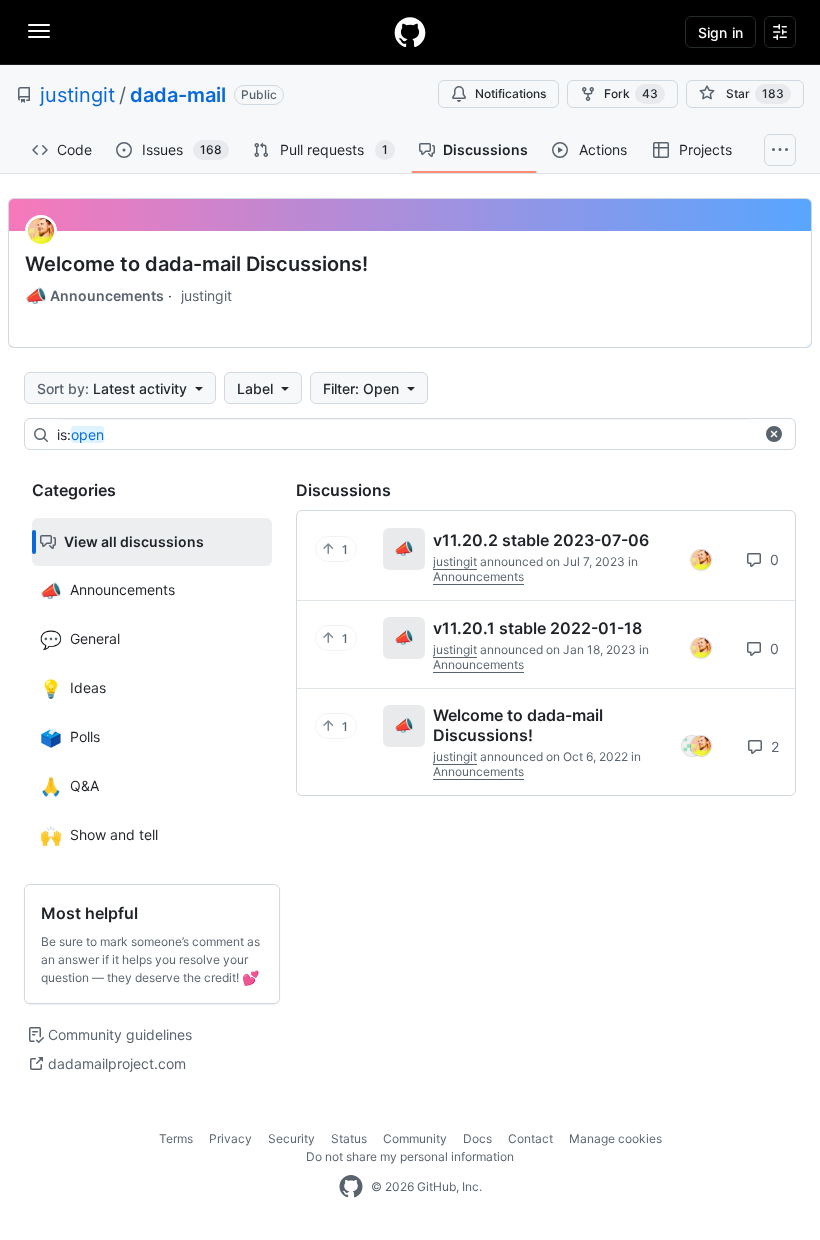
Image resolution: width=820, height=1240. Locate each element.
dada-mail (178, 95)
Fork (631, 93)
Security (291, 1138)
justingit (77, 95)
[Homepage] (410, 32)
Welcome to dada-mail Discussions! (196, 264)
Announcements (94, 296)
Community (415, 1138)
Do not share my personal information (410, 1156)
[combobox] (405, 435)
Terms (176, 1138)
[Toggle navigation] (39, 31)
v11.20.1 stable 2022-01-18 (537, 628)
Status (349, 1138)
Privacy (230, 1138)
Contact (530, 1138)
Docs (477, 1138)
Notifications (510, 93)
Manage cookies (615, 1138)
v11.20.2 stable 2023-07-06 (541, 540)
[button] (774, 434)
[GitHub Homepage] (351, 1187)
